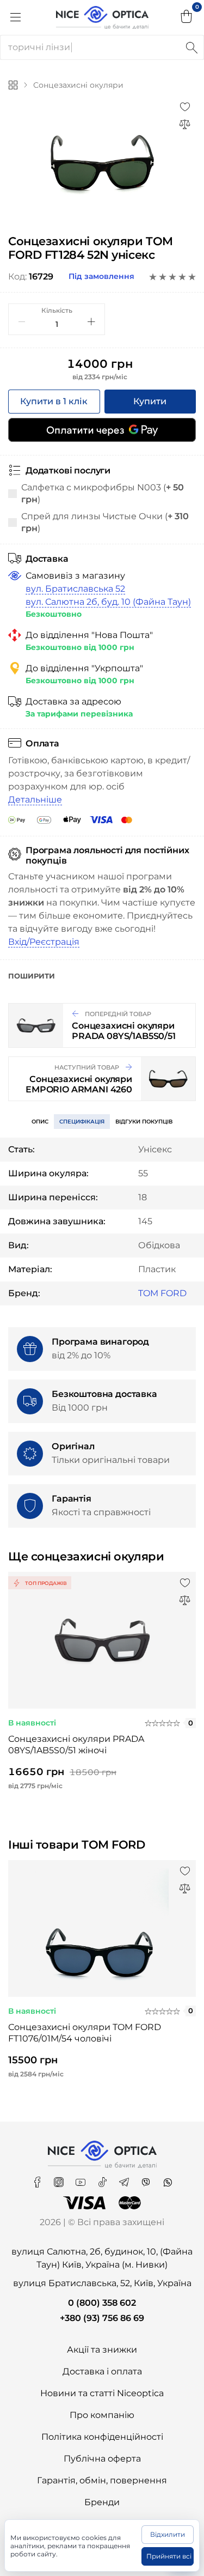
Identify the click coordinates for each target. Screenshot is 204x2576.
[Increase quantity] (91, 321)
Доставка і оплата (102, 2371)
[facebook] (38, 2179)
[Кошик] (187, 17)
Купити (150, 401)
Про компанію (102, 2415)
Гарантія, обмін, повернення (102, 2480)
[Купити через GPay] (102, 430)
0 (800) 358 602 (102, 2303)
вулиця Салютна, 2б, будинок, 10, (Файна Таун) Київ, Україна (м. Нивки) (102, 2258)
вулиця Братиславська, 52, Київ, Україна (102, 2283)
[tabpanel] (102, 164)
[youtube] (82, 2179)
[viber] (147, 2179)
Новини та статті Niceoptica (102, 2393)
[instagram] (60, 2179)
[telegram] (125, 2179)
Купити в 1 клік (54, 401)
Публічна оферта (102, 2459)
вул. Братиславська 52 (75, 589)
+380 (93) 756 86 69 (102, 2318)
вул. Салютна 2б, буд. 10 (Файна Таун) (108, 602)
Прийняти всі (169, 2556)
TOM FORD (162, 1293)
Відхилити (168, 2534)
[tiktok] (103, 2179)
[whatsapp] (168, 2179)
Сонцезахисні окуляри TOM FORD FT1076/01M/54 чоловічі (85, 2033)
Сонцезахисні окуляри (78, 85)
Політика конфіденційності (102, 2437)
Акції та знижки (102, 2350)
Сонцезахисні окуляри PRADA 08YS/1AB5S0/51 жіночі (76, 1745)
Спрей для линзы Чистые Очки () (105, 522)
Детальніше (35, 800)
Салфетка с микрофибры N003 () (103, 493)
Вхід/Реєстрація (44, 942)
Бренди (102, 2502)
